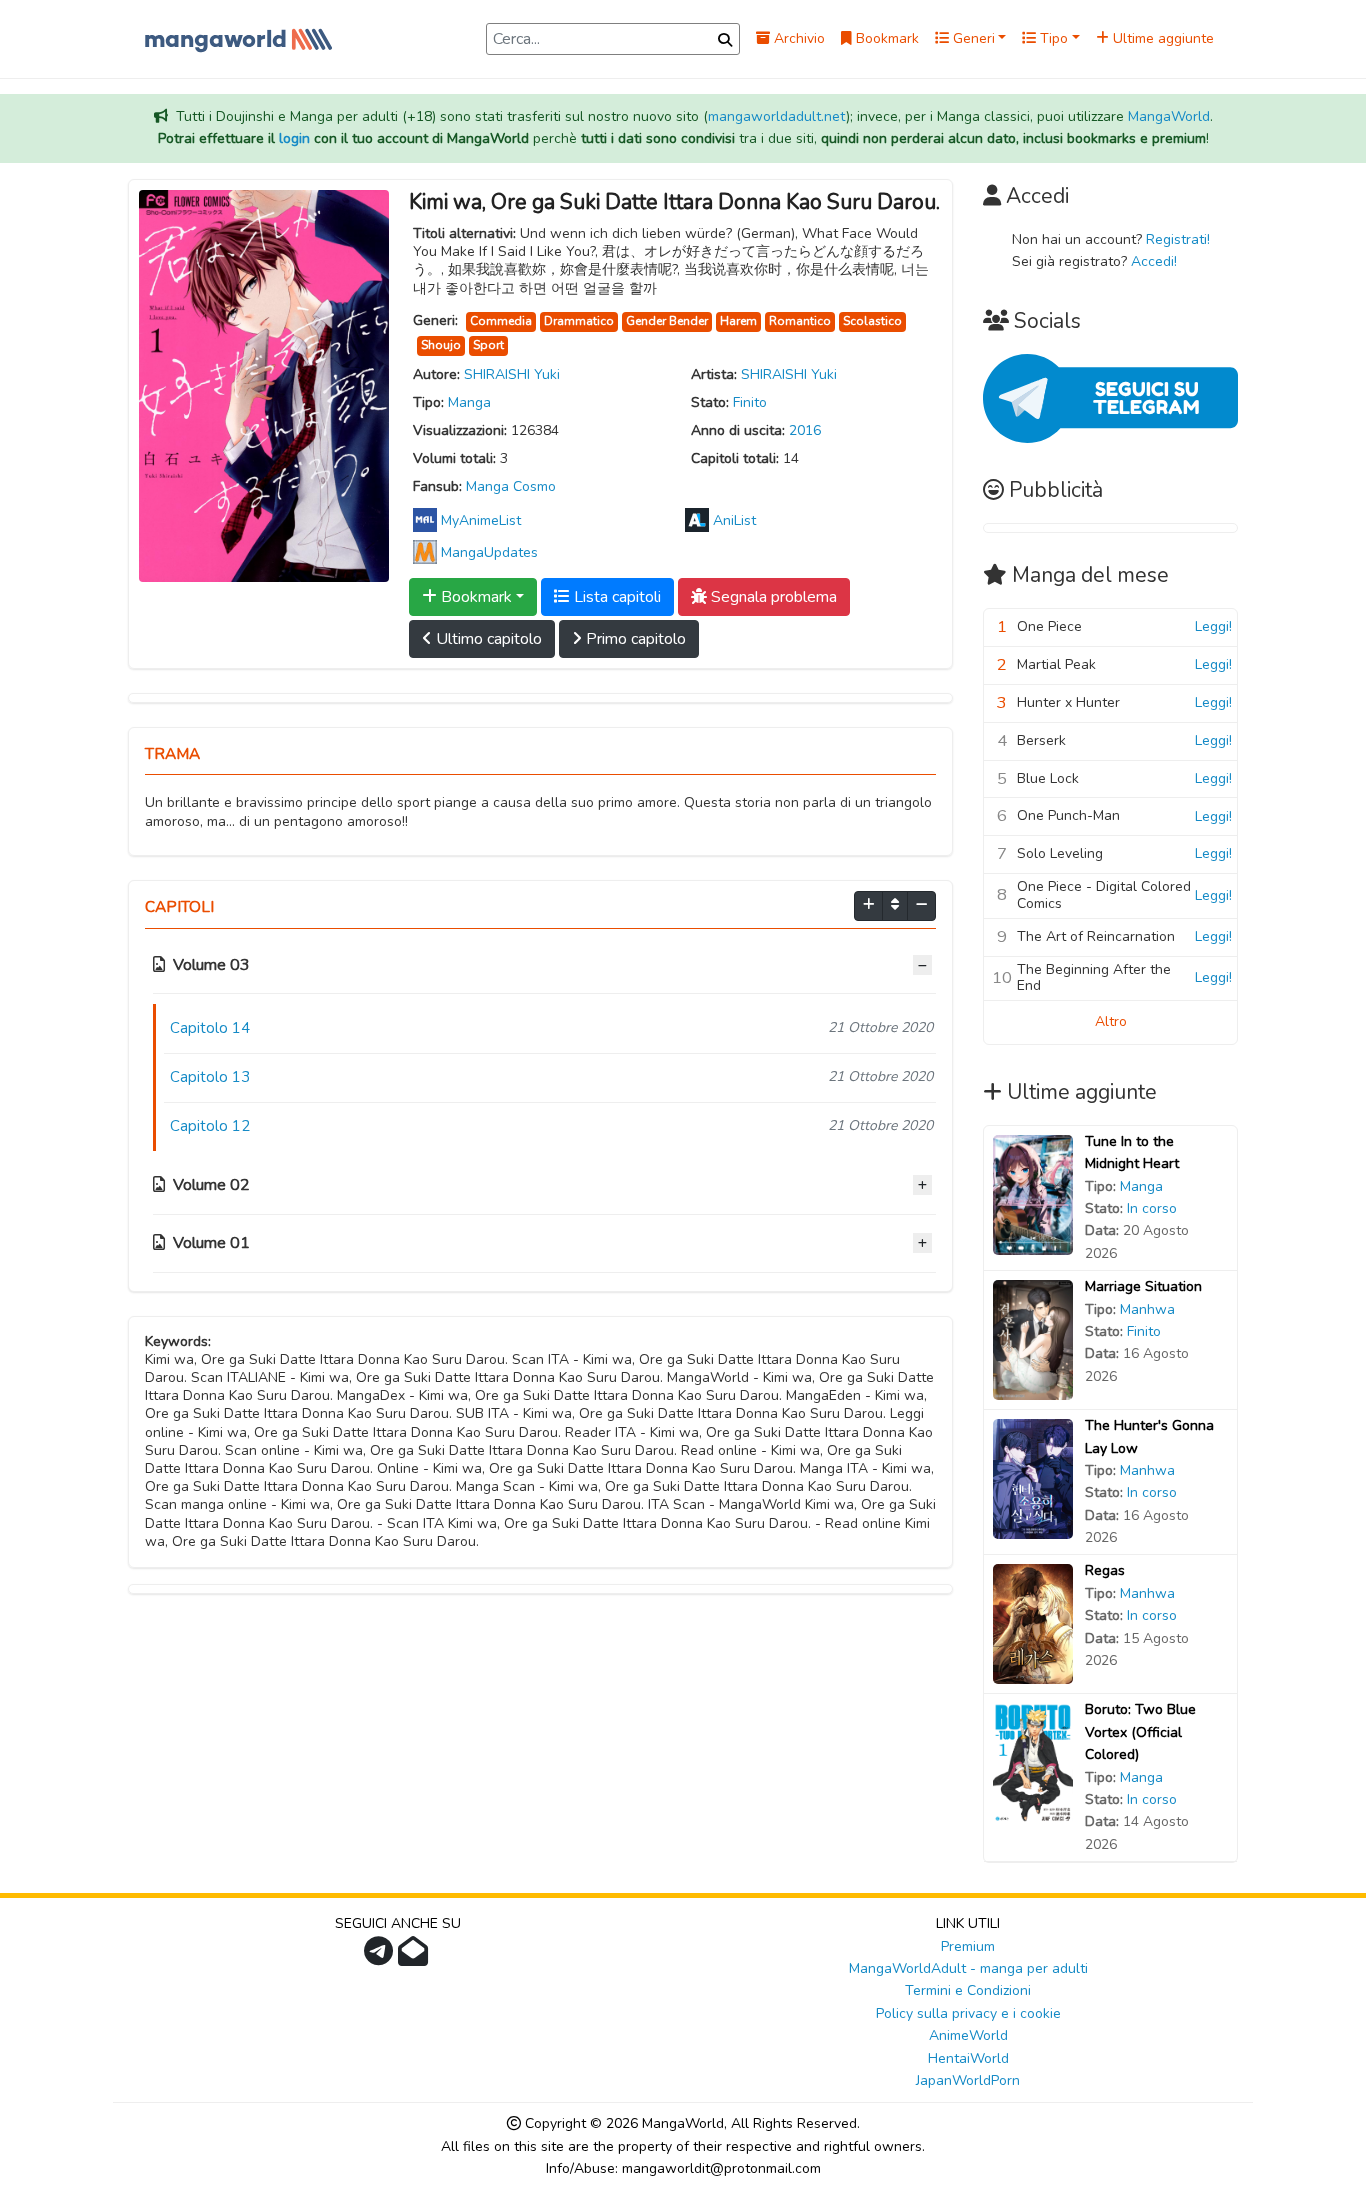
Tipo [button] (1052, 38)
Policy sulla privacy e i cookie (968, 2013)
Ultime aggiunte (1161, 38)
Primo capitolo (634, 639)
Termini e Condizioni (968, 1990)
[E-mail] (415, 1957)
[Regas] (1033, 1623)
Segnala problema (772, 597)
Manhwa (1147, 1309)
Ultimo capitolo (487, 639)
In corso (1152, 1208)
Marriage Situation (1143, 1286)
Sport (488, 345)
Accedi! (1154, 261)
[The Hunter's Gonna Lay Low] (1033, 1478)
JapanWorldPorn (968, 2080)
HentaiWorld (968, 2058)
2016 (805, 430)
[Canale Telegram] (381, 1957)
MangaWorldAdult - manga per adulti (968, 1968)
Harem (738, 321)
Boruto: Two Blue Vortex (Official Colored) (1140, 1732)
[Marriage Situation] (1033, 1339)
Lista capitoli (615, 597)
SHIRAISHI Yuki (512, 374)
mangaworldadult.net (777, 116)
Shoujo (441, 345)
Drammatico (579, 321)
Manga (469, 402)
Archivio (797, 38)
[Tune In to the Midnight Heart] (1033, 1193)
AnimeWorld (968, 2035)
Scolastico (872, 321)
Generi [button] (972, 38)
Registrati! (1178, 239)
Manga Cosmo (511, 486)
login (294, 138)
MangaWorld (1169, 116)
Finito (750, 402)
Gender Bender (667, 321)
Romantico (800, 321)
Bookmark (885, 38)
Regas (1105, 1570)
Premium (968, 1946)
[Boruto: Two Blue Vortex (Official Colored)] (1033, 1762)
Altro (1111, 1021)
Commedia (501, 321)
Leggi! (1213, 626)
